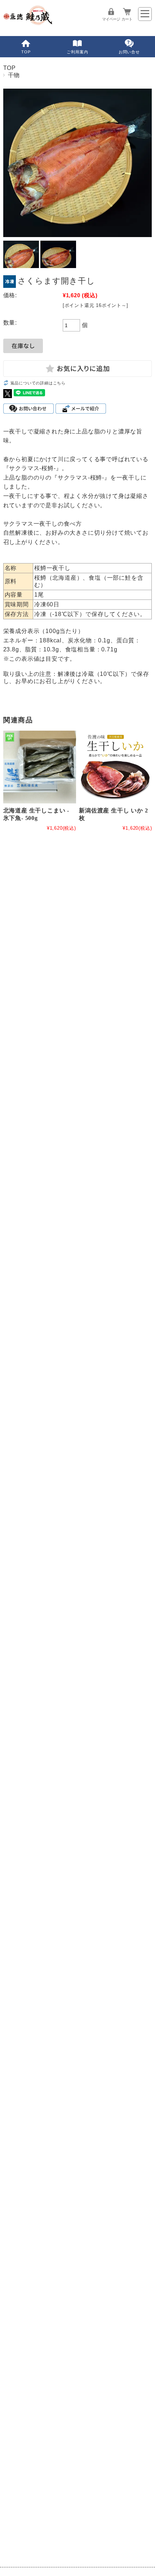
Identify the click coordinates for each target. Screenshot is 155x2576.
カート (127, 19)
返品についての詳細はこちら (38, 383)
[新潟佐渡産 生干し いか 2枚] (115, 767)
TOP (26, 52)
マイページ (111, 19)
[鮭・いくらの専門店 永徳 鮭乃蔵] (28, 23)
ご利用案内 (77, 52)
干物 (14, 75)
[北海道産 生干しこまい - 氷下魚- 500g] (40, 767)
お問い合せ (129, 52)
